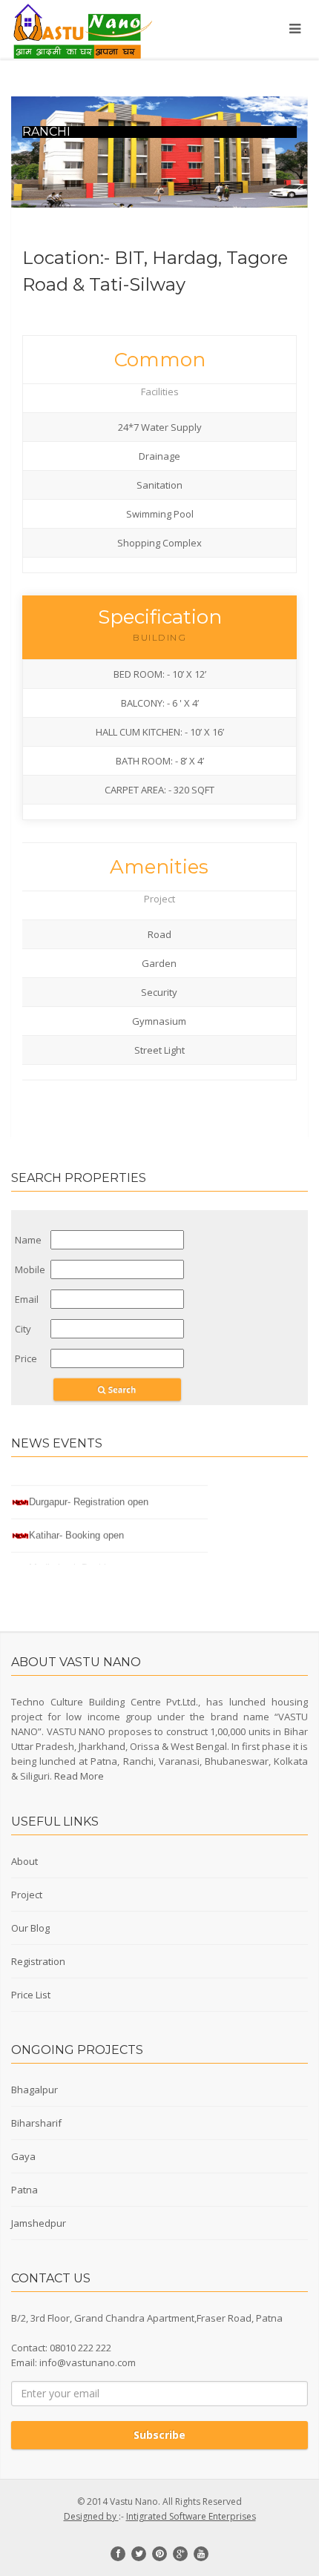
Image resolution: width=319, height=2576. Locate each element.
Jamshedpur (39, 2223)
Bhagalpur (34, 2090)
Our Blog (30, 1928)
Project (27, 1895)
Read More (79, 1776)
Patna (24, 2190)
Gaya (23, 2156)
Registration (38, 1961)
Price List (31, 1995)
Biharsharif (36, 2123)
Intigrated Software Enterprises (191, 2516)
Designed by (91, 2516)
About (24, 1861)
